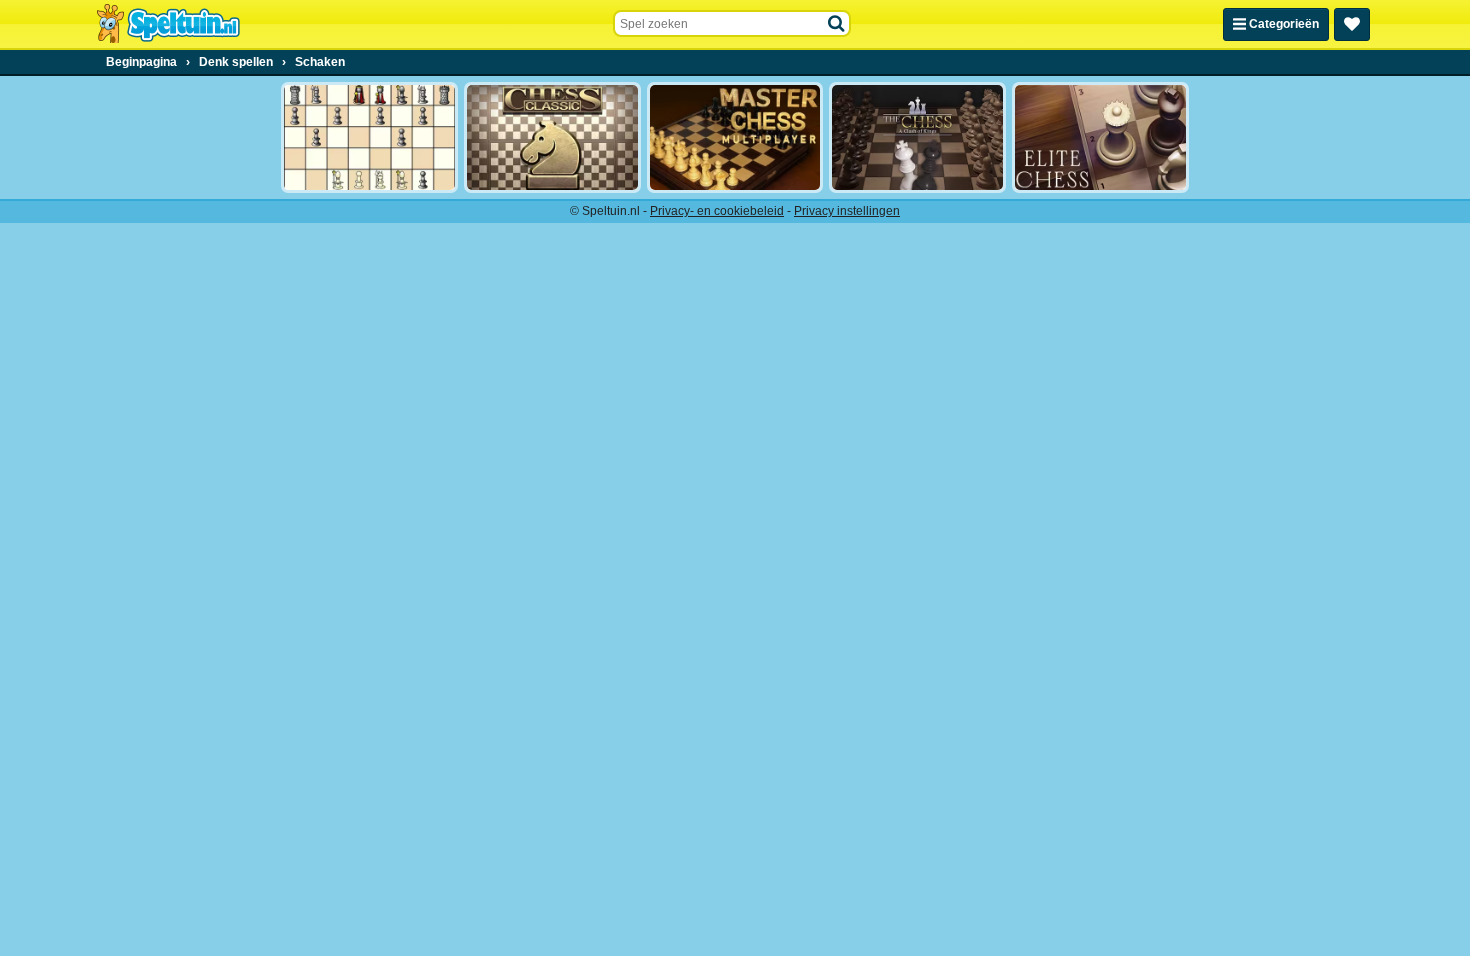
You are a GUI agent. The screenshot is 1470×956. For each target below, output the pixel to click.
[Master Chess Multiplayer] (735, 137)
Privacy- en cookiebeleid (717, 211)
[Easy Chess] (369, 137)
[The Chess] (917, 137)
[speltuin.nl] (168, 24)
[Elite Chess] (1100, 137)
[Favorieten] (1352, 24)
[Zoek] (837, 24)
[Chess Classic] (552, 137)
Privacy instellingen (847, 211)
